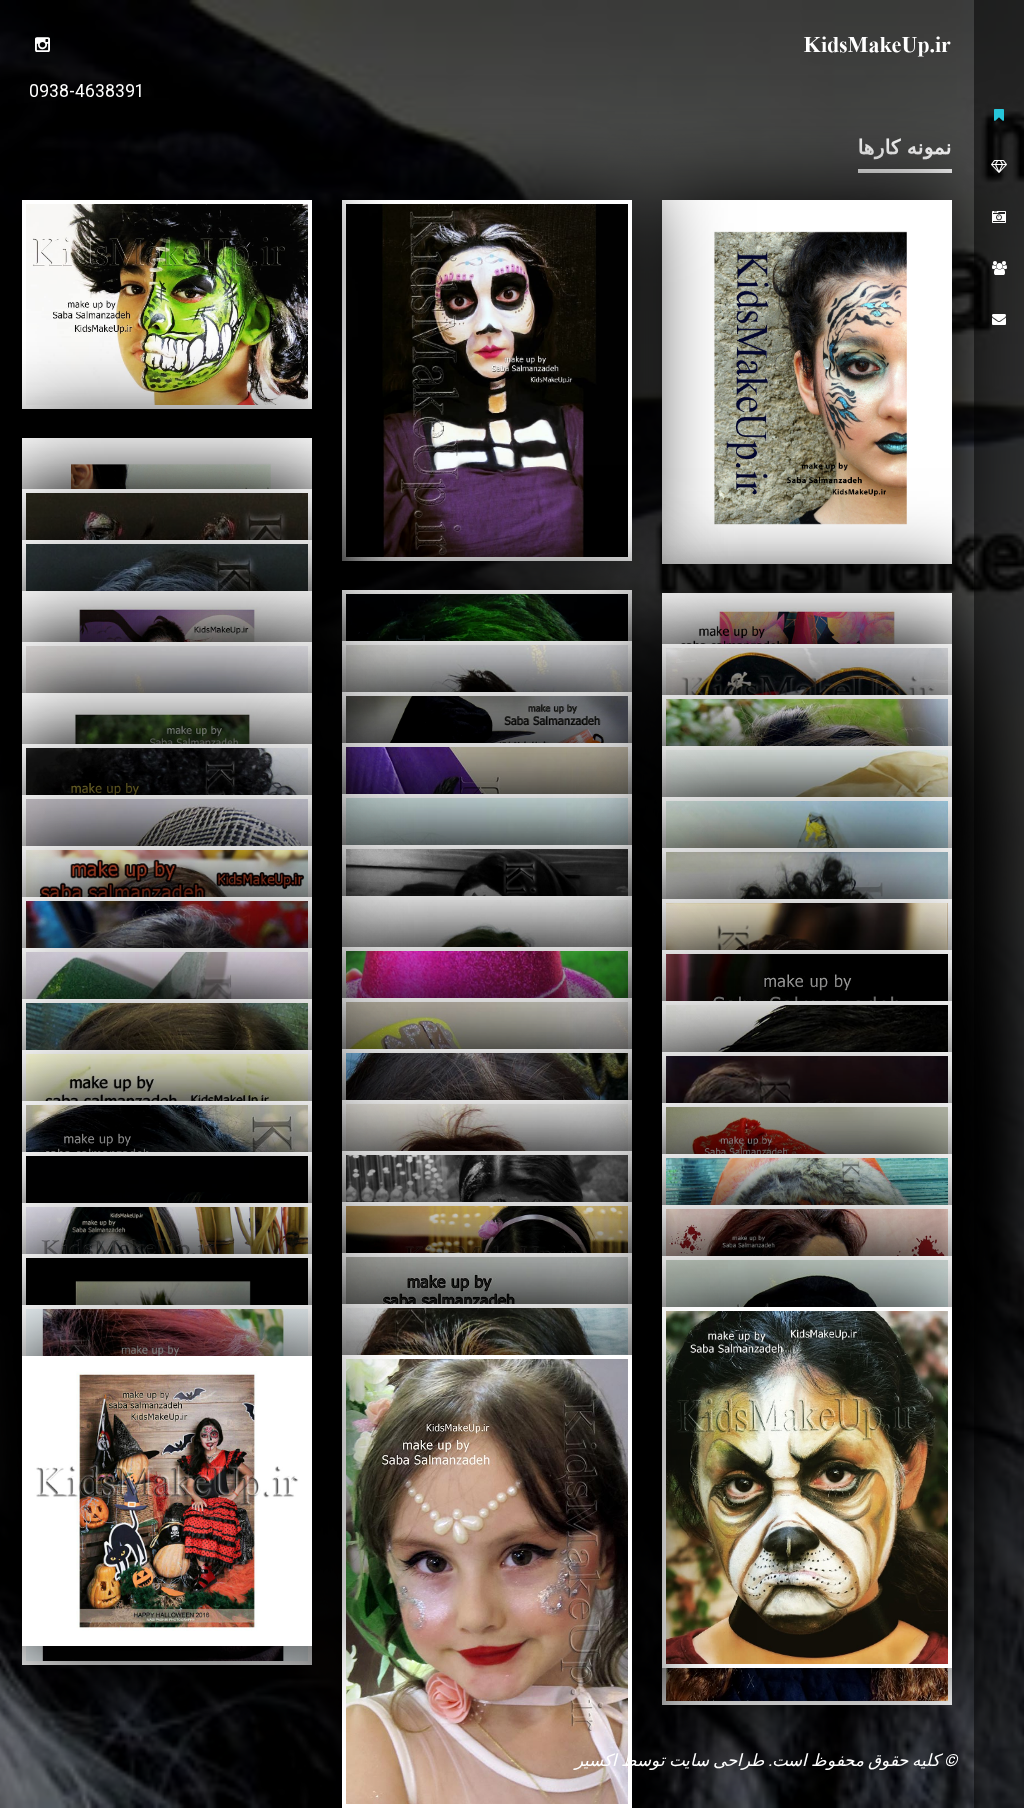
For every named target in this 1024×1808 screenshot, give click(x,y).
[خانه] (999, 115)
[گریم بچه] (167, 1501)
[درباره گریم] (999, 166)
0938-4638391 (87, 91)
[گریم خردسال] (807, 382)
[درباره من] (999, 268)
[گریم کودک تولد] (487, 1581)
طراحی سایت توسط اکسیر (669, 1760)
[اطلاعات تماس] (999, 319)
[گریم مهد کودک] (807, 1487)
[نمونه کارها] (999, 217)
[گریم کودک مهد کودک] (167, 304)
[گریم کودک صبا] (42, 45)
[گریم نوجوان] (487, 380)
